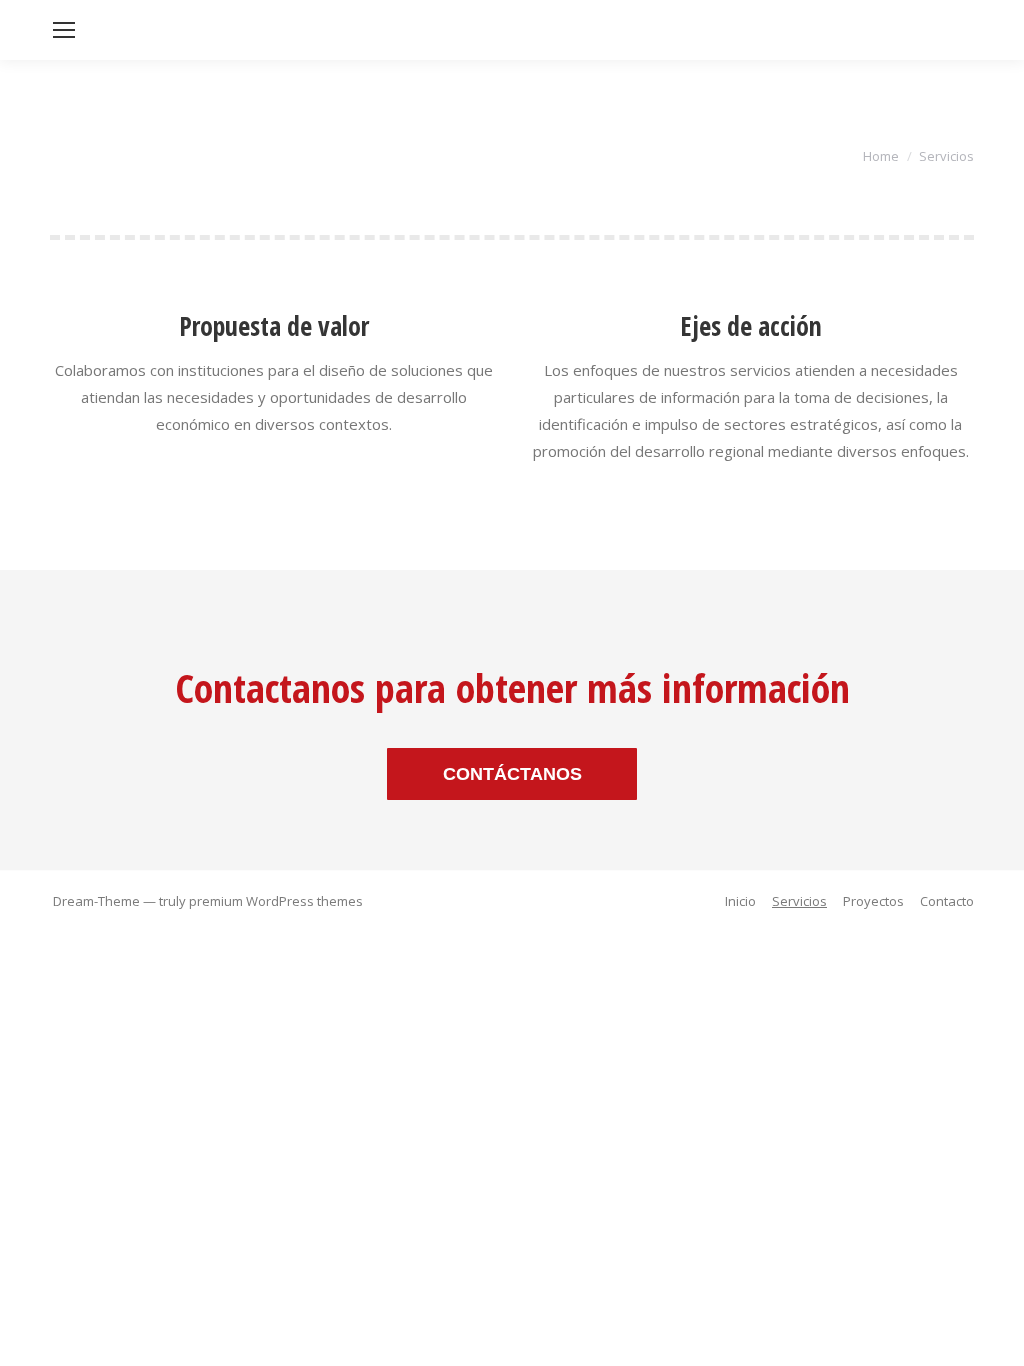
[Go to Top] (992, 1334)
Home (881, 156)
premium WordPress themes (276, 901)
